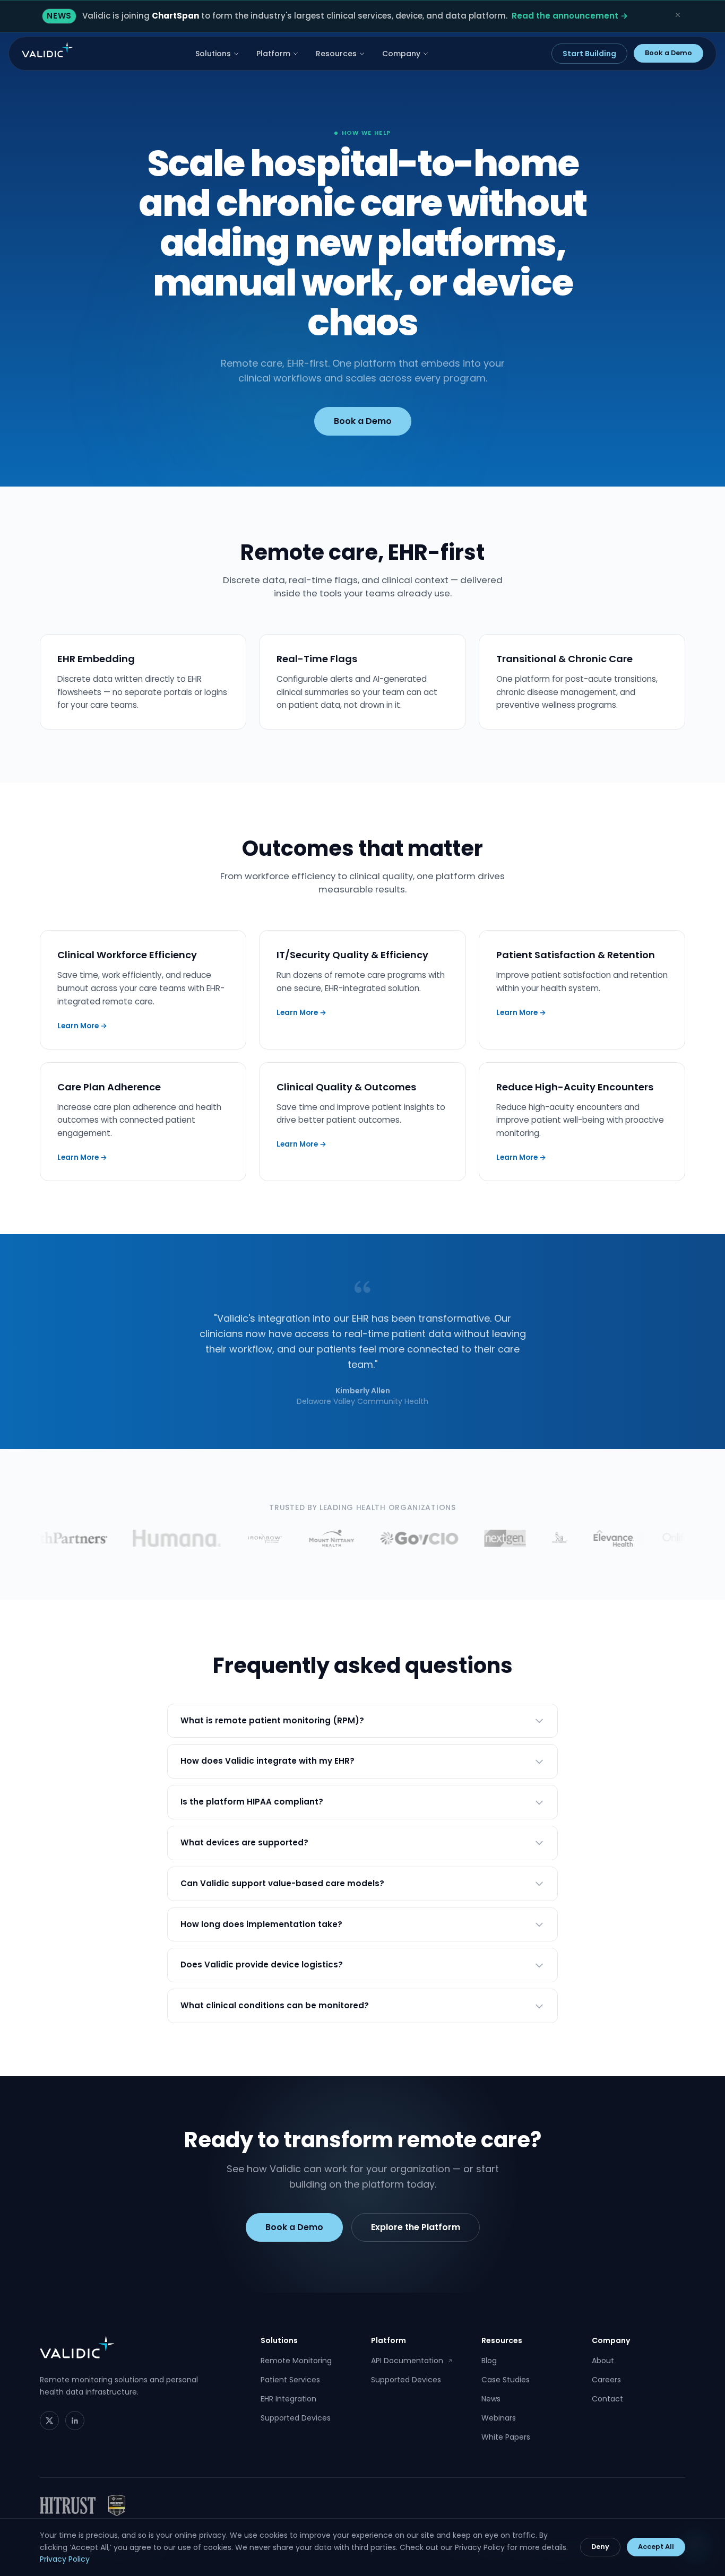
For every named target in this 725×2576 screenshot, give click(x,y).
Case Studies (506, 2380)
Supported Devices (296, 2418)
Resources (336, 54)
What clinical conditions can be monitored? (275, 2005)
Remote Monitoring (296, 2361)
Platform (273, 54)
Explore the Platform (416, 2227)
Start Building (589, 54)
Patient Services (290, 2380)
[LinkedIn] (75, 2421)
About (603, 2361)
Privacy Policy (65, 2559)
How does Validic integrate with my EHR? (267, 1761)
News (491, 2399)
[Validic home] (47, 50)
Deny (600, 2547)
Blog (489, 2361)
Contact (607, 2399)
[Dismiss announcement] (678, 15)
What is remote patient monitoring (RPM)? (272, 1720)
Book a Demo (668, 53)
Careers (606, 2380)
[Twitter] (49, 2421)
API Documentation (412, 2361)
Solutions (213, 54)
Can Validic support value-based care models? (282, 1883)
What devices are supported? (244, 1842)
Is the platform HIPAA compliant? (252, 1802)
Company (401, 54)
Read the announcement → (570, 16)
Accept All (656, 2547)
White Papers (506, 2437)
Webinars (499, 2418)
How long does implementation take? (261, 1924)
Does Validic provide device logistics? (262, 1964)
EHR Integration (288, 2399)
